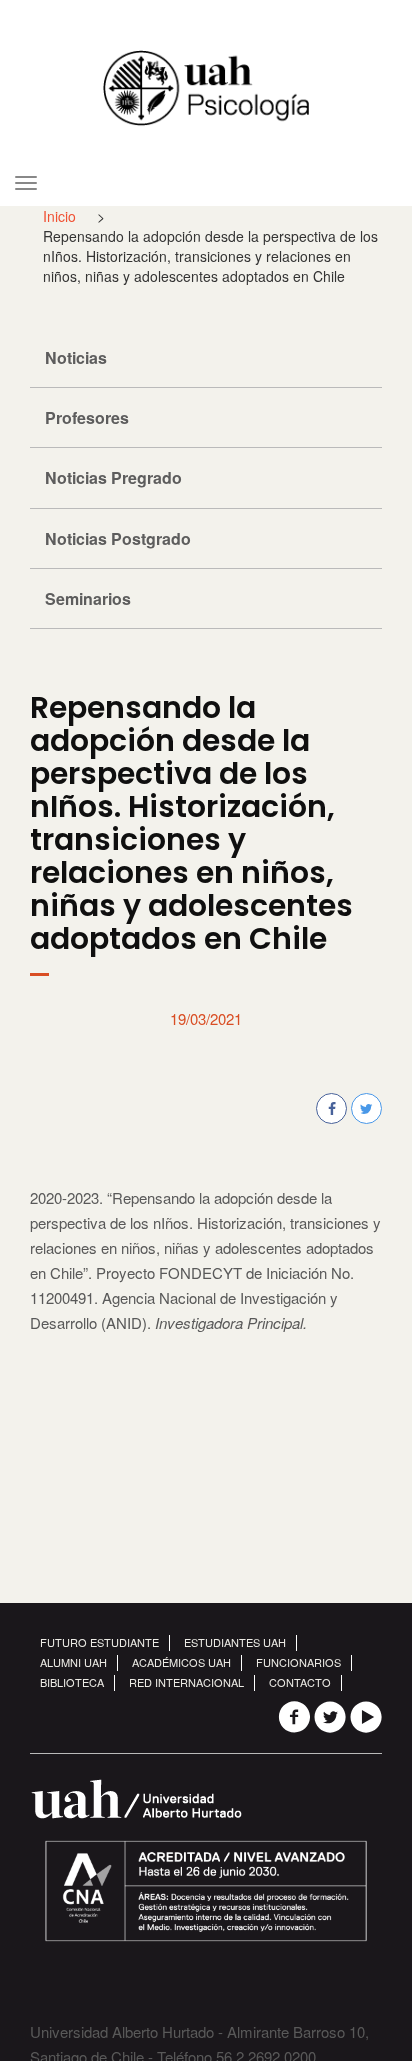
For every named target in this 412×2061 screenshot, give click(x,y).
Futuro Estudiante (99, 1642)
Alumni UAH (73, 1662)
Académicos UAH (181, 1662)
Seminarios (88, 598)
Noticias (76, 357)
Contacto (300, 1682)
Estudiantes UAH (235, 1642)
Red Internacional (186, 1682)
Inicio (59, 216)
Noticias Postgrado (118, 538)
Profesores (87, 417)
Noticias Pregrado (113, 477)
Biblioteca (72, 1682)
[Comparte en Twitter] (366, 1108)
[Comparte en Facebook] (331, 1108)
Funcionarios (298, 1662)
